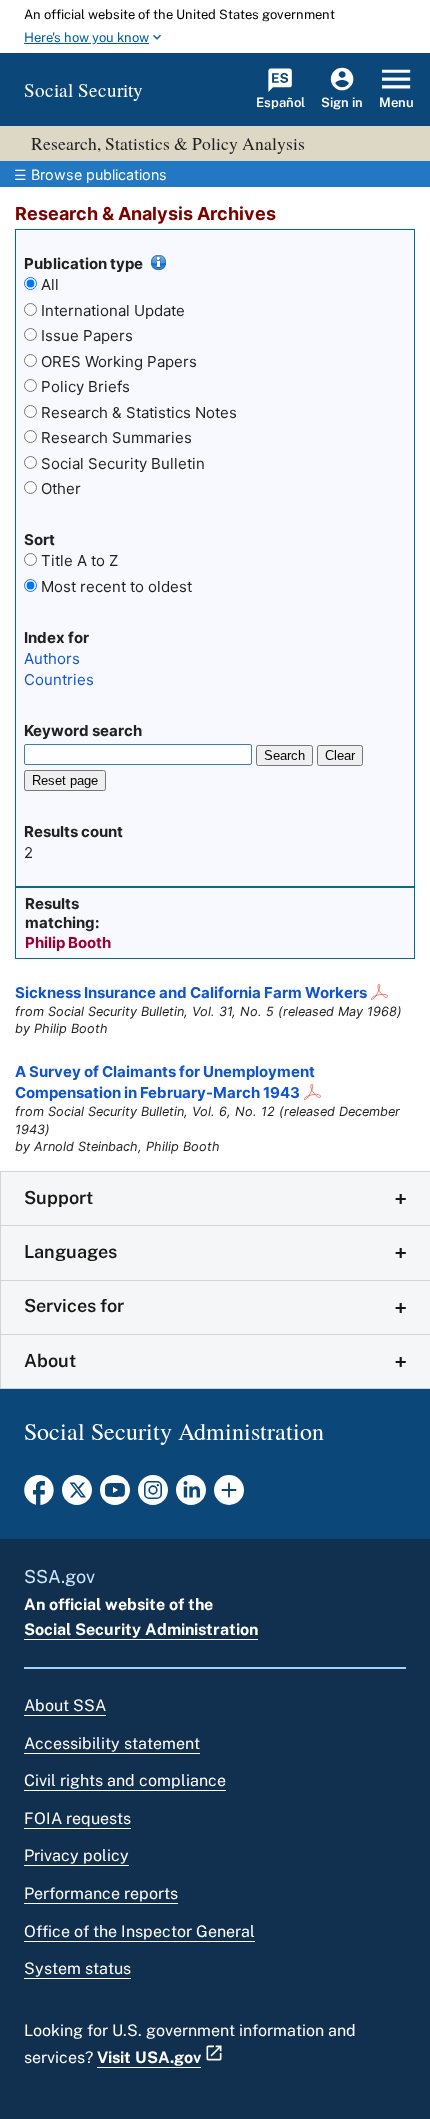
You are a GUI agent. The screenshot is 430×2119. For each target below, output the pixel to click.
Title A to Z (79, 560)
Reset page (65, 780)
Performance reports (101, 1893)
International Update (113, 310)
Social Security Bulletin (123, 463)
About (50, 1360)
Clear (340, 755)
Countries (59, 679)
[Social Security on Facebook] (39, 1496)
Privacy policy (76, 1855)
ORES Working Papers (119, 361)
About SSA (65, 1705)
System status (77, 1968)
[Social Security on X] (77, 1496)
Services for (74, 1305)
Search (284, 755)
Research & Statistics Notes (139, 412)
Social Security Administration (141, 1629)
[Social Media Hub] (229, 1496)
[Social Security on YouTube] (115, 1496)
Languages (70, 1251)
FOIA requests (77, 1818)
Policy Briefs (85, 386)
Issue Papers (87, 335)
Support (58, 1197)
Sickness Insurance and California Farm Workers (191, 992)
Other (61, 488)
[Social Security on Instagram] (153, 1496)
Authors (52, 658)
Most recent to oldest (116, 586)
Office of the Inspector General (139, 1931)
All (50, 284)
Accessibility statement (112, 1743)
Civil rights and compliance (125, 1780)
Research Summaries (116, 437)
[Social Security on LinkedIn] (191, 1496)
